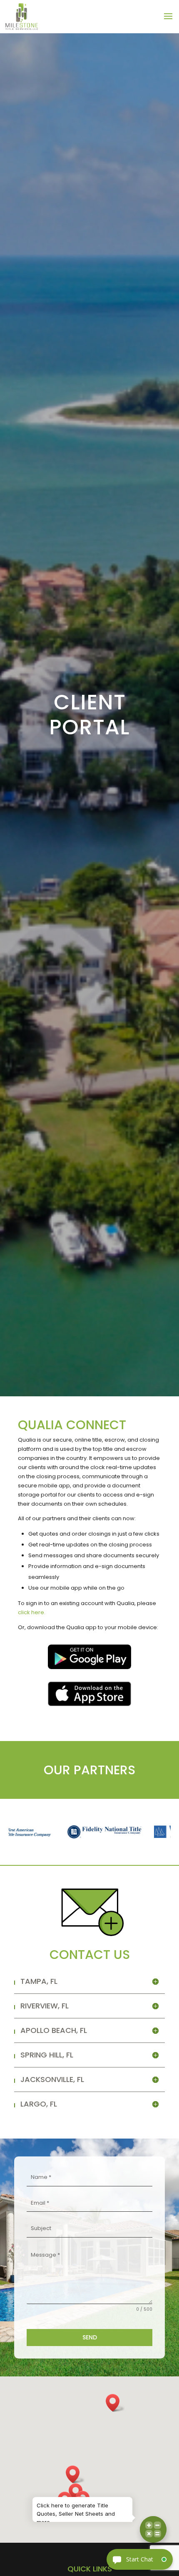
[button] (75, 2474)
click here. (32, 1612)
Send (90, 2337)
